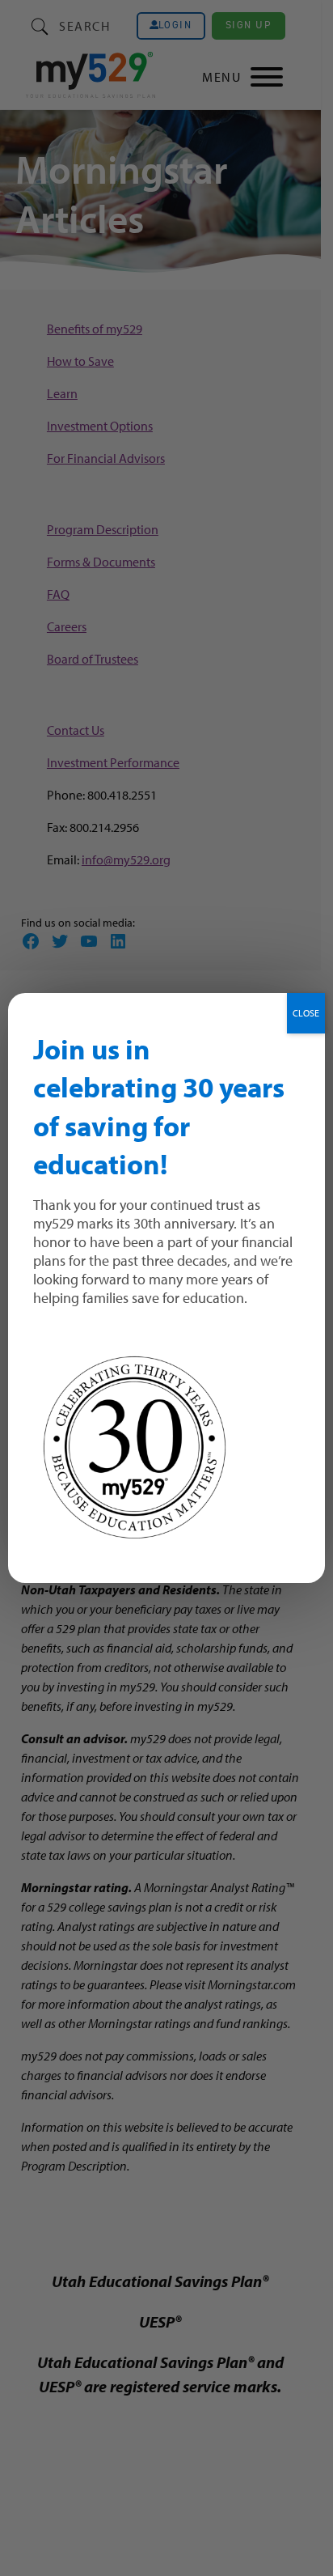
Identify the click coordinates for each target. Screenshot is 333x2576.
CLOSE (306, 1013)
